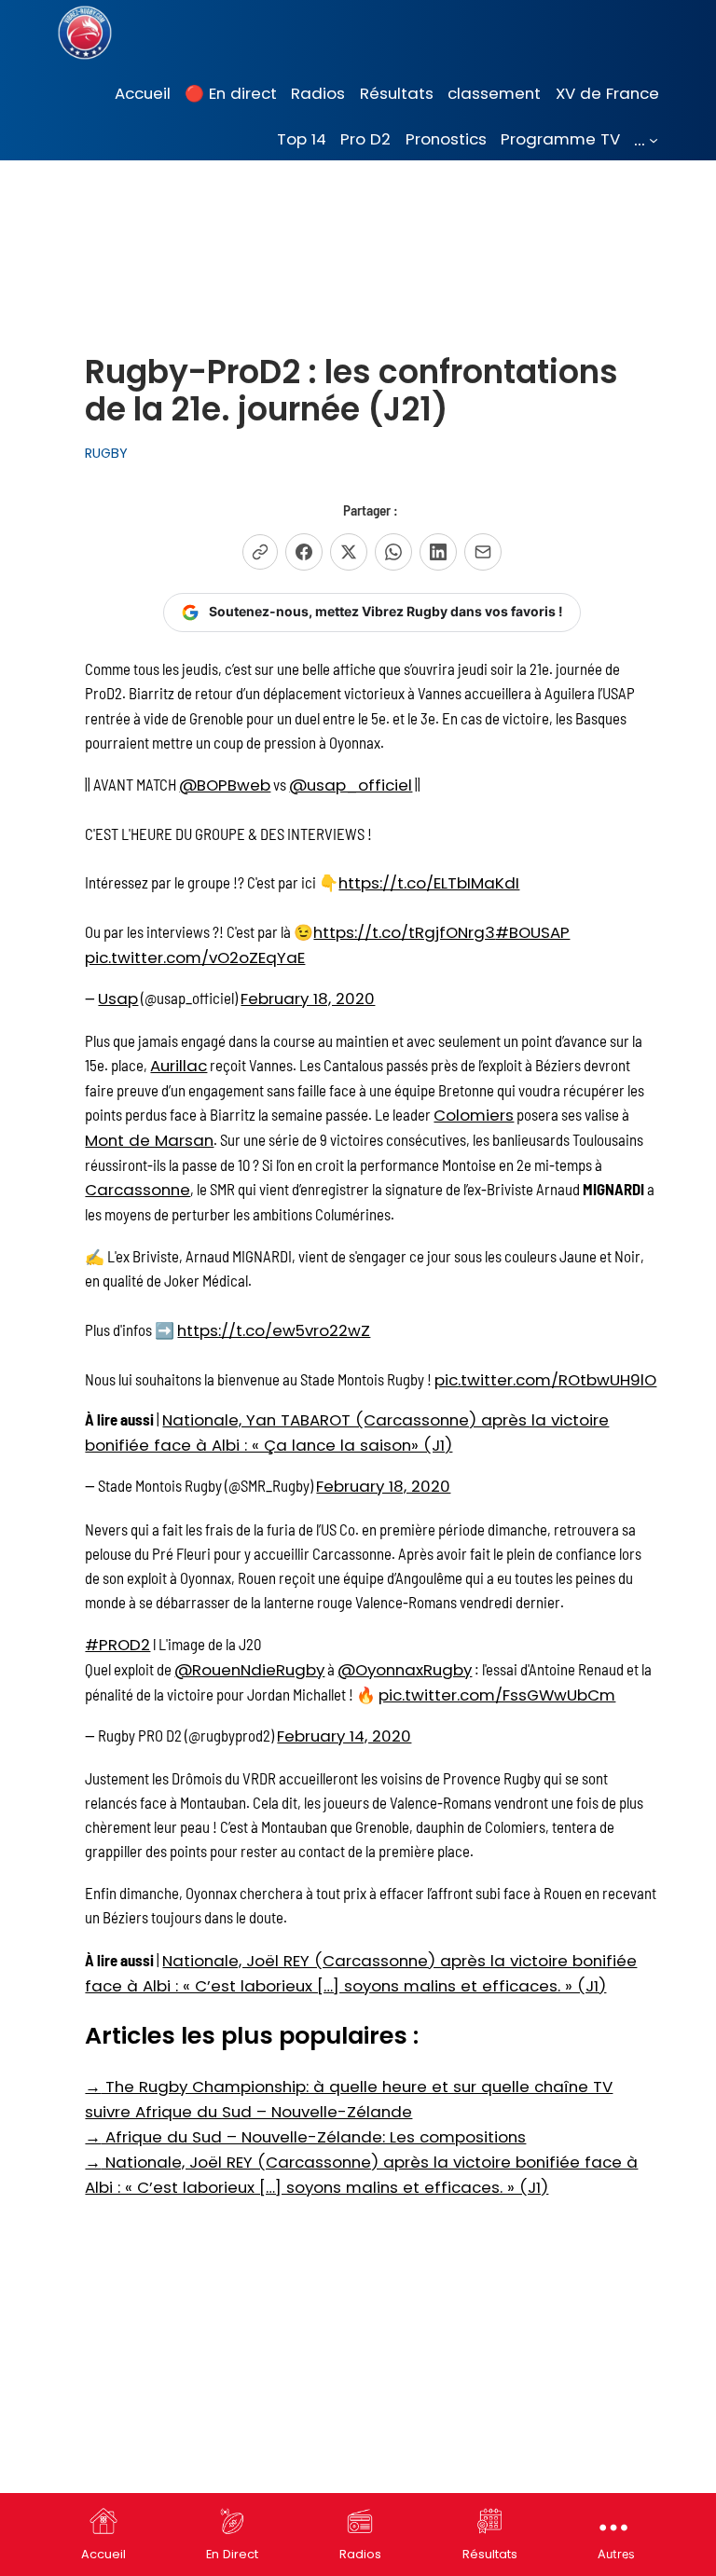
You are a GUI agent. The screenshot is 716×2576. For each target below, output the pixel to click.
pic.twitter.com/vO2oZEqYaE (195, 957)
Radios (360, 2554)
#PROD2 (117, 1645)
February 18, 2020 (308, 999)
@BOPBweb (225, 785)
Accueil (103, 2554)
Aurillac (179, 1066)
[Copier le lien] (260, 552)
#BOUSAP (532, 932)
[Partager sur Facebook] (304, 552)
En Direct (232, 2554)
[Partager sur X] (349, 552)
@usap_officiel (351, 785)
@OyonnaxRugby (405, 1670)
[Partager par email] (483, 552)
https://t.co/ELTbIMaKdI (429, 883)
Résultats (490, 2554)
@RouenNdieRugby (249, 1670)
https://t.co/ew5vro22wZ (274, 1330)
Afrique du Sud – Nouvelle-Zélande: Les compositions (305, 2137)
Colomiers (474, 1115)
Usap (118, 999)
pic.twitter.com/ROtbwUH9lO (545, 1380)
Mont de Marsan (149, 1140)
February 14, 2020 (344, 1736)
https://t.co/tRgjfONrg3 (404, 932)
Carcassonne (138, 1190)
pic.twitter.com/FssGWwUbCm (497, 1695)
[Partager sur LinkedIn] (438, 552)
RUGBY (106, 453)
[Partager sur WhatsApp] (393, 552)
